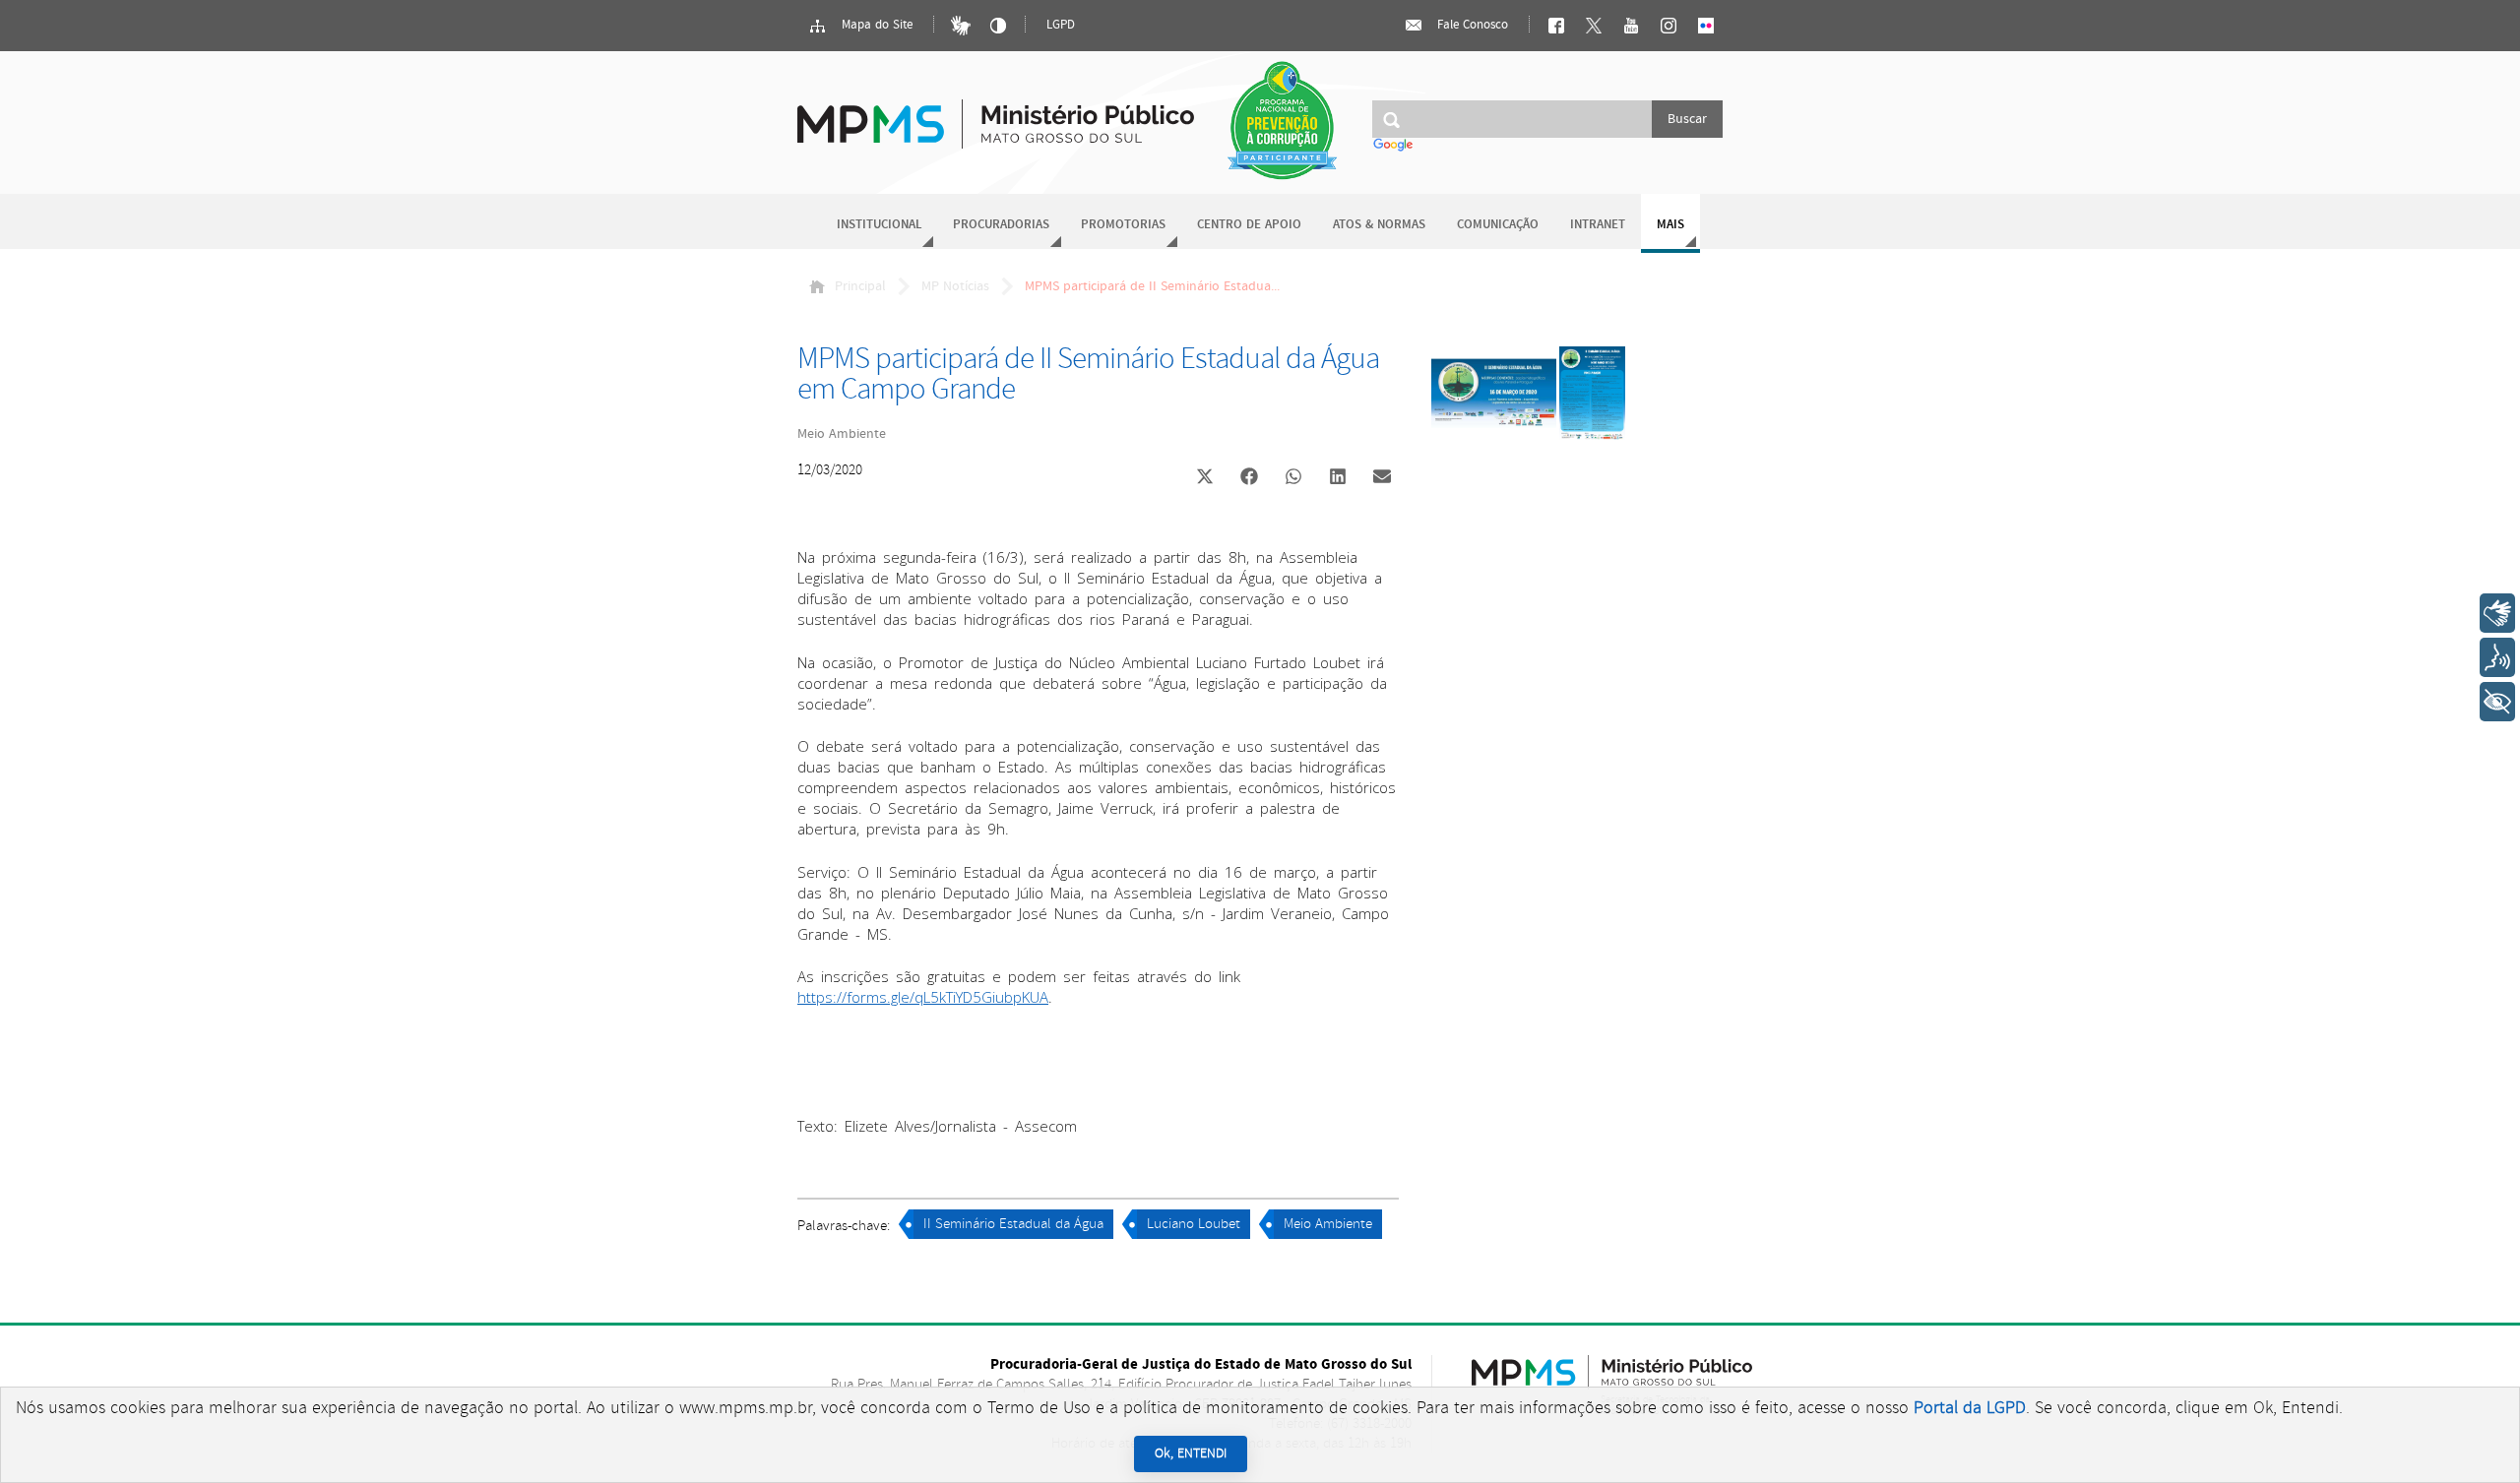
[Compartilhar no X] (1205, 478)
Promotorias (1123, 225)
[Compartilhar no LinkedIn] (1338, 478)
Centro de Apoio (1249, 225)
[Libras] (961, 26)
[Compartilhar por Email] (1382, 478)
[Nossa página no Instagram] (1669, 26)
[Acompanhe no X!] (1594, 26)
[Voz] (2497, 657)
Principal (860, 286)
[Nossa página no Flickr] (1706, 26)
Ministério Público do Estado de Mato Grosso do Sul (996, 113)
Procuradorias (1001, 225)
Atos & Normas (1379, 225)
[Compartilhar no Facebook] (1249, 478)
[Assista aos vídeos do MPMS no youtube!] (1631, 26)
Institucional (879, 225)
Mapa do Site (875, 25)
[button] (1204, 479)
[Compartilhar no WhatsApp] (1293, 478)
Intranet (1598, 225)
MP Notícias (955, 286)
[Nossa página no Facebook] (1556, 26)
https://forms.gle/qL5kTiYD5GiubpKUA (923, 997)
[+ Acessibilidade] (2497, 702)
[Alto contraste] (998, 26)
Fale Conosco (1471, 25)
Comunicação (1498, 225)
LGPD (1061, 25)
